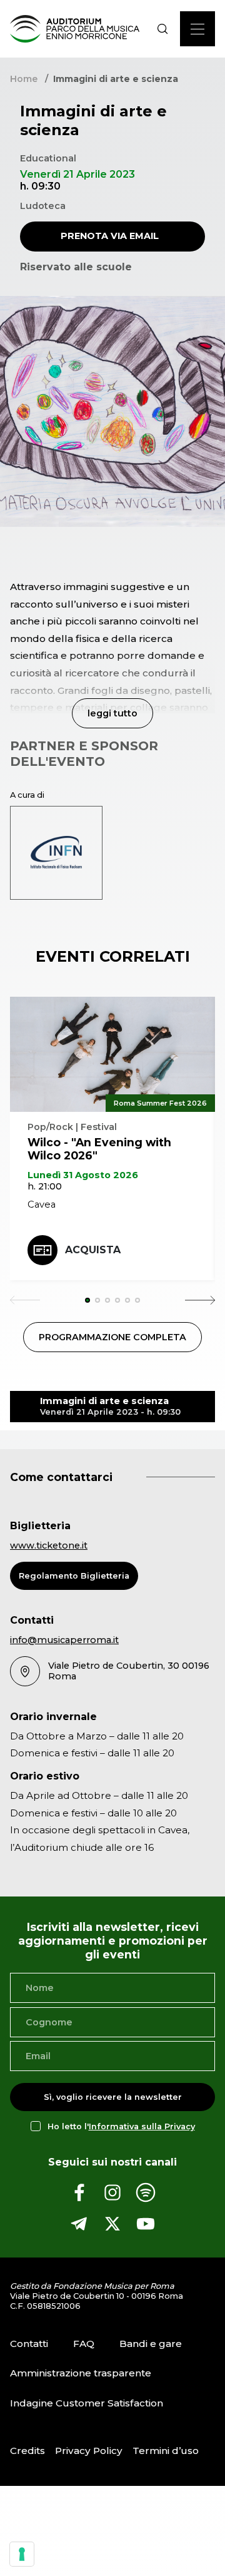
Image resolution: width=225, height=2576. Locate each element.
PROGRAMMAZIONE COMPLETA (112, 1337)
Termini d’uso (166, 2451)
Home (24, 79)
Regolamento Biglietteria (74, 1576)
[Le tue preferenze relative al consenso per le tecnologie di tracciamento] (22, 2554)
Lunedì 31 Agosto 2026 (83, 1175)
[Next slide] (200, 1300)
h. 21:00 (45, 1186)
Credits (27, 2451)
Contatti (29, 2344)
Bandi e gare (151, 2344)
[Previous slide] (25, 1300)
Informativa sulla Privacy (142, 2126)
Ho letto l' (121, 2126)
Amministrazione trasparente (81, 2374)
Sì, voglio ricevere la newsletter (113, 2098)
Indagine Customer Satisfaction (87, 2403)
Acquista (93, 1250)
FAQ (84, 2344)
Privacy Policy (89, 2451)
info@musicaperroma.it (64, 1640)
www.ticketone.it (49, 1545)
